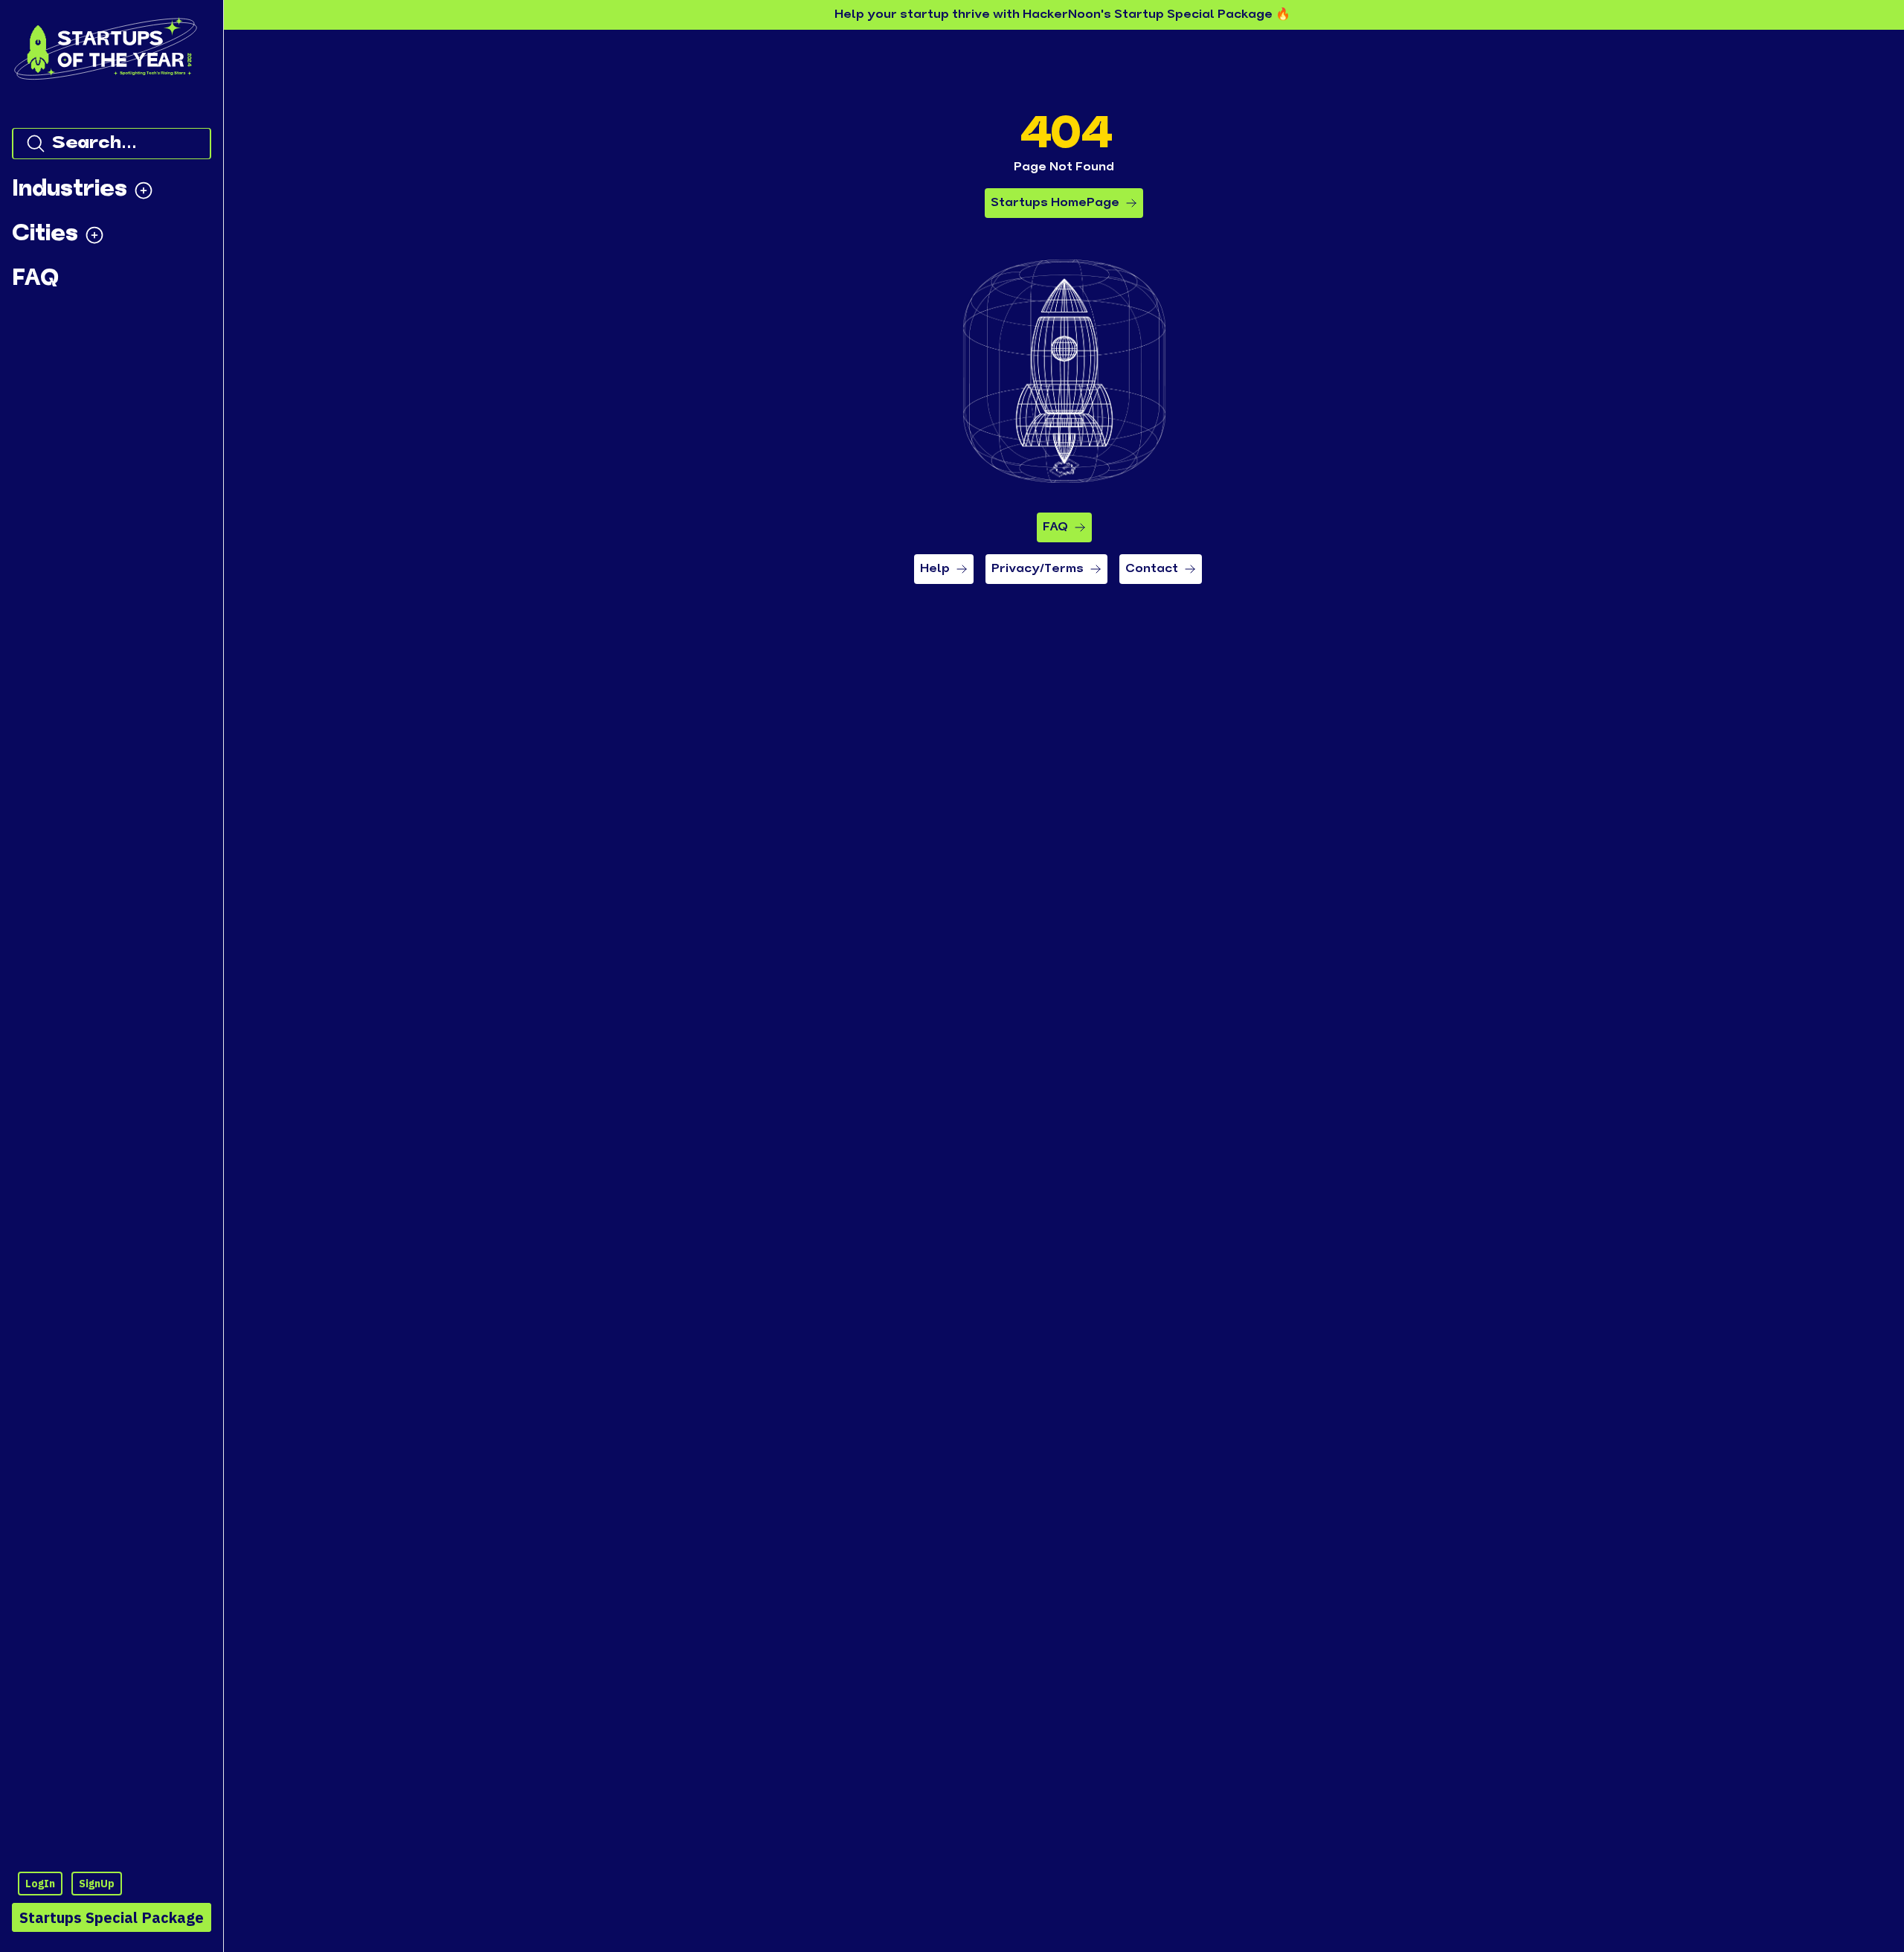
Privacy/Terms (1038, 569)
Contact (1152, 569)
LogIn (40, 1884)
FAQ (1055, 527)
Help (935, 569)
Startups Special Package (112, 1917)
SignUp (97, 1884)
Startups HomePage (1055, 203)
